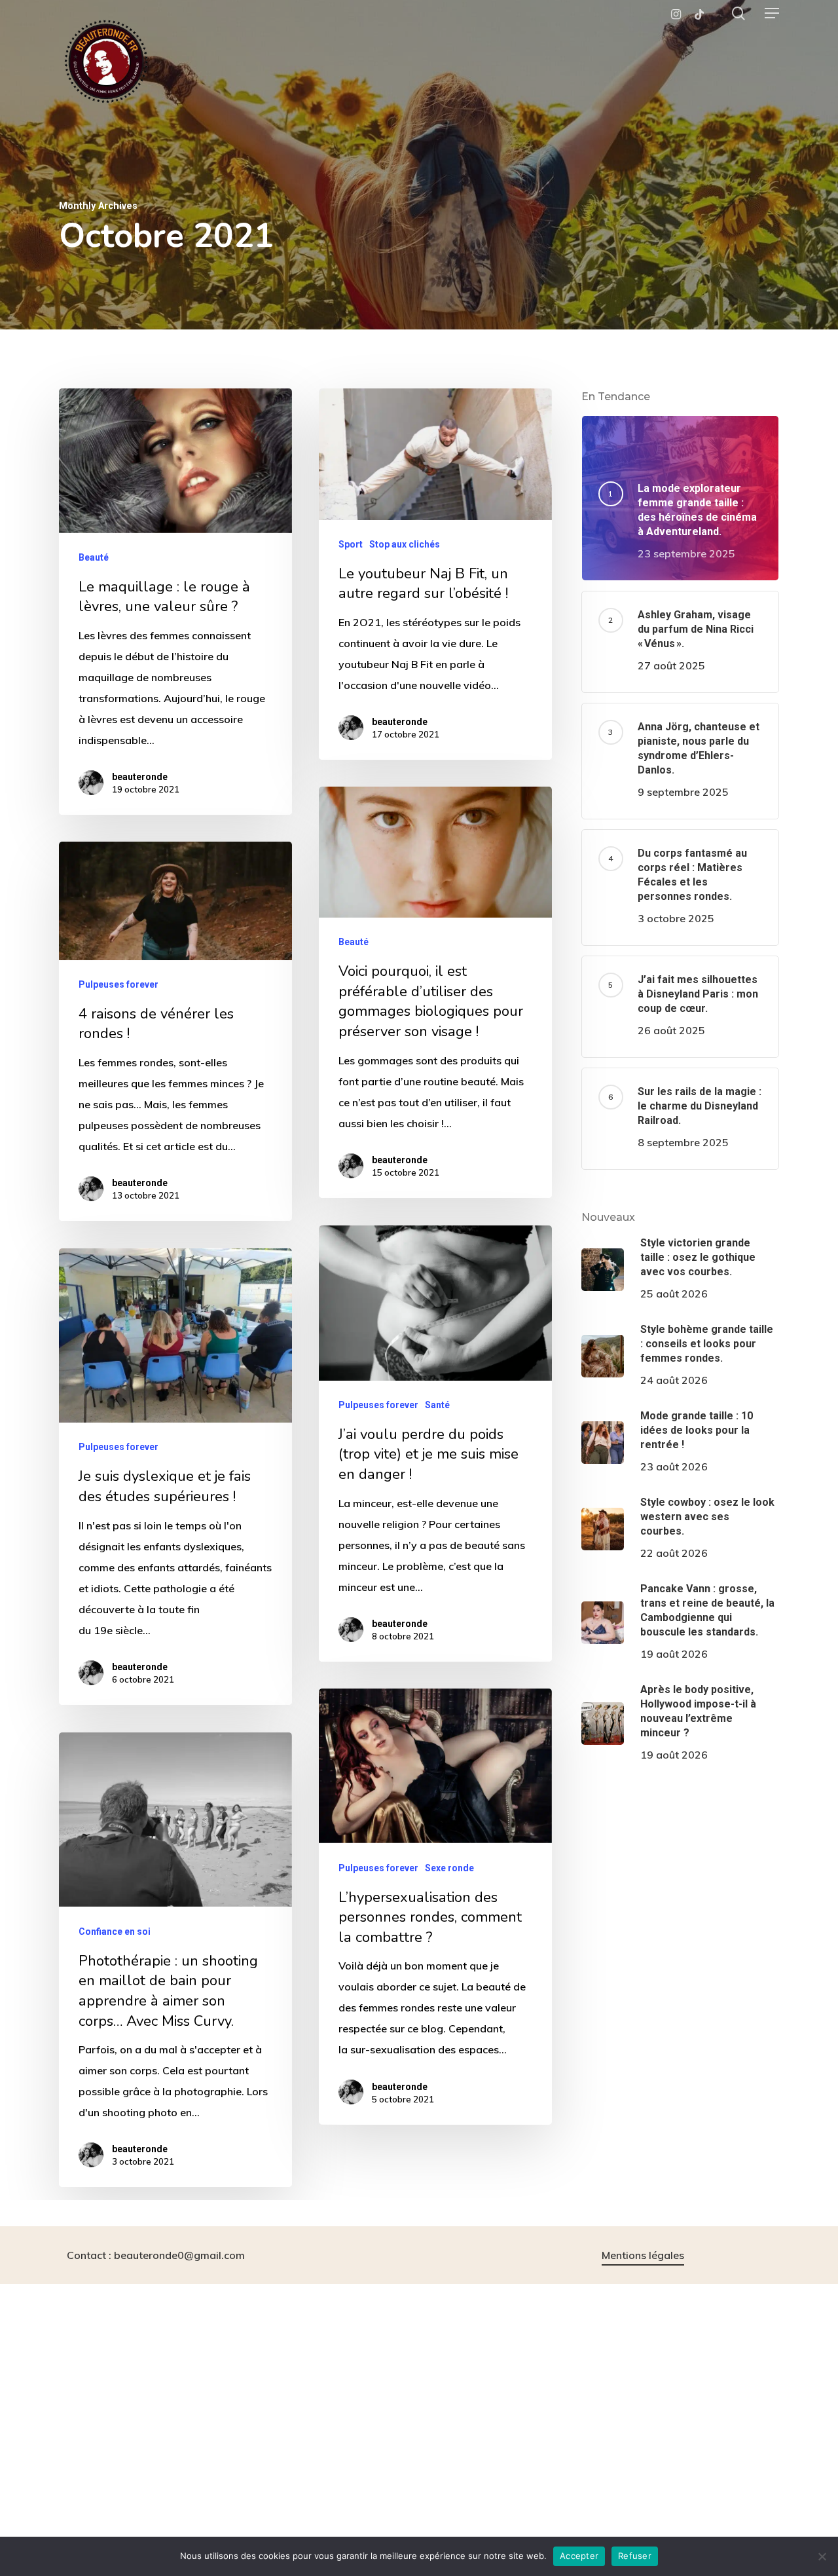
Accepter (579, 2556)
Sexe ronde (449, 1867)
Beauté (94, 557)
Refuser (635, 2556)
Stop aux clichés (405, 544)
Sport (351, 544)
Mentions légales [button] (643, 2255)
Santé (437, 1405)
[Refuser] (822, 2556)
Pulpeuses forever (118, 984)
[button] (772, 13)
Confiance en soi (115, 1931)
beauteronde (140, 777)
